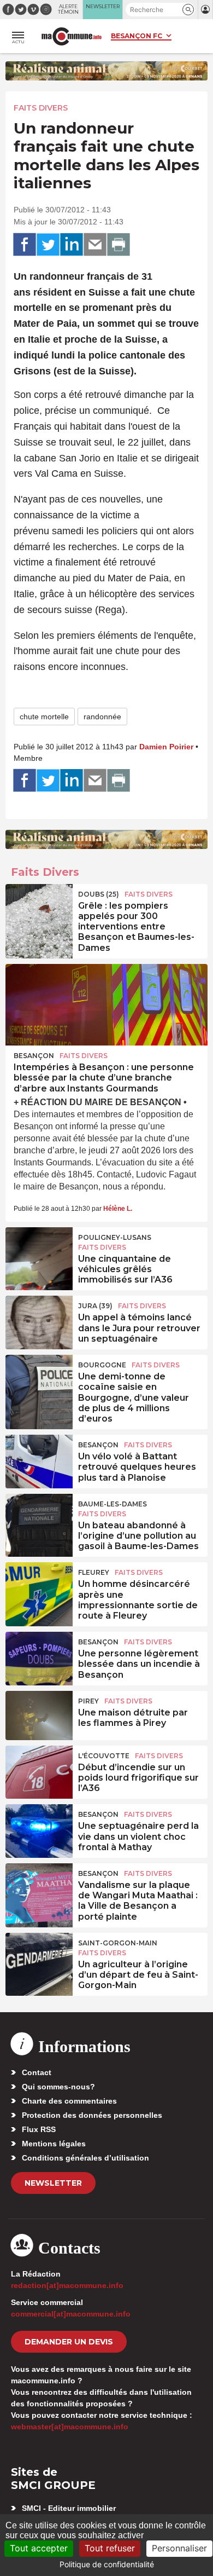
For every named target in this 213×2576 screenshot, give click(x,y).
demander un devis (69, 2342)
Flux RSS (39, 2129)
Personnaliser (179, 2548)
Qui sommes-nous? (58, 2087)
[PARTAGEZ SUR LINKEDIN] (72, 245)
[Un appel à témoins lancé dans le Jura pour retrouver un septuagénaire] (39, 1320)
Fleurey (94, 1572)
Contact (37, 2072)
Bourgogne (102, 1365)
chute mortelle (44, 717)
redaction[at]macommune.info (67, 2285)
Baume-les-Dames (113, 1504)
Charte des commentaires (69, 2101)
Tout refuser (110, 2548)
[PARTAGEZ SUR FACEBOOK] (25, 245)
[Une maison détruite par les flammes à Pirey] (39, 1716)
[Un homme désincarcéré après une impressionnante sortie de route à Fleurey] (39, 1587)
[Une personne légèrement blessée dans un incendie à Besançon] (39, 1656)
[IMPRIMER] (119, 245)
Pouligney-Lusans (115, 1237)
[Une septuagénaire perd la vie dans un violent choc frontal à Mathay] (39, 1829)
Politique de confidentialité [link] (107, 2564)
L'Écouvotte (104, 1756)
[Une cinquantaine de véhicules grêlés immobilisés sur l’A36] (39, 1252)
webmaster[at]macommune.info (70, 2427)
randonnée (102, 717)
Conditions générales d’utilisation (85, 2158)
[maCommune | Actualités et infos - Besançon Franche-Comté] (72, 36)
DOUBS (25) (99, 894)
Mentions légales (54, 2144)
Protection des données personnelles (92, 2115)
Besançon (34, 1056)
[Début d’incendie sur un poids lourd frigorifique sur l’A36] (39, 1770)
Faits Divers (41, 108)
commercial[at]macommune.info (71, 2314)
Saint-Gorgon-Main (118, 1943)
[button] (188, 10)
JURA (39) (95, 1306)
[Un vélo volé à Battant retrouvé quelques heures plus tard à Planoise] (39, 1459)
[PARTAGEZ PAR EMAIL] (95, 245)
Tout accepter (39, 2548)
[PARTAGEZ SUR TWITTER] (48, 245)
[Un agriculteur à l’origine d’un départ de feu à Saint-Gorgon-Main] (39, 1957)
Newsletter (53, 2183)
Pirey (88, 1701)
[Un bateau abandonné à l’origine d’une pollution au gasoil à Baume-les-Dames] (39, 1518)
